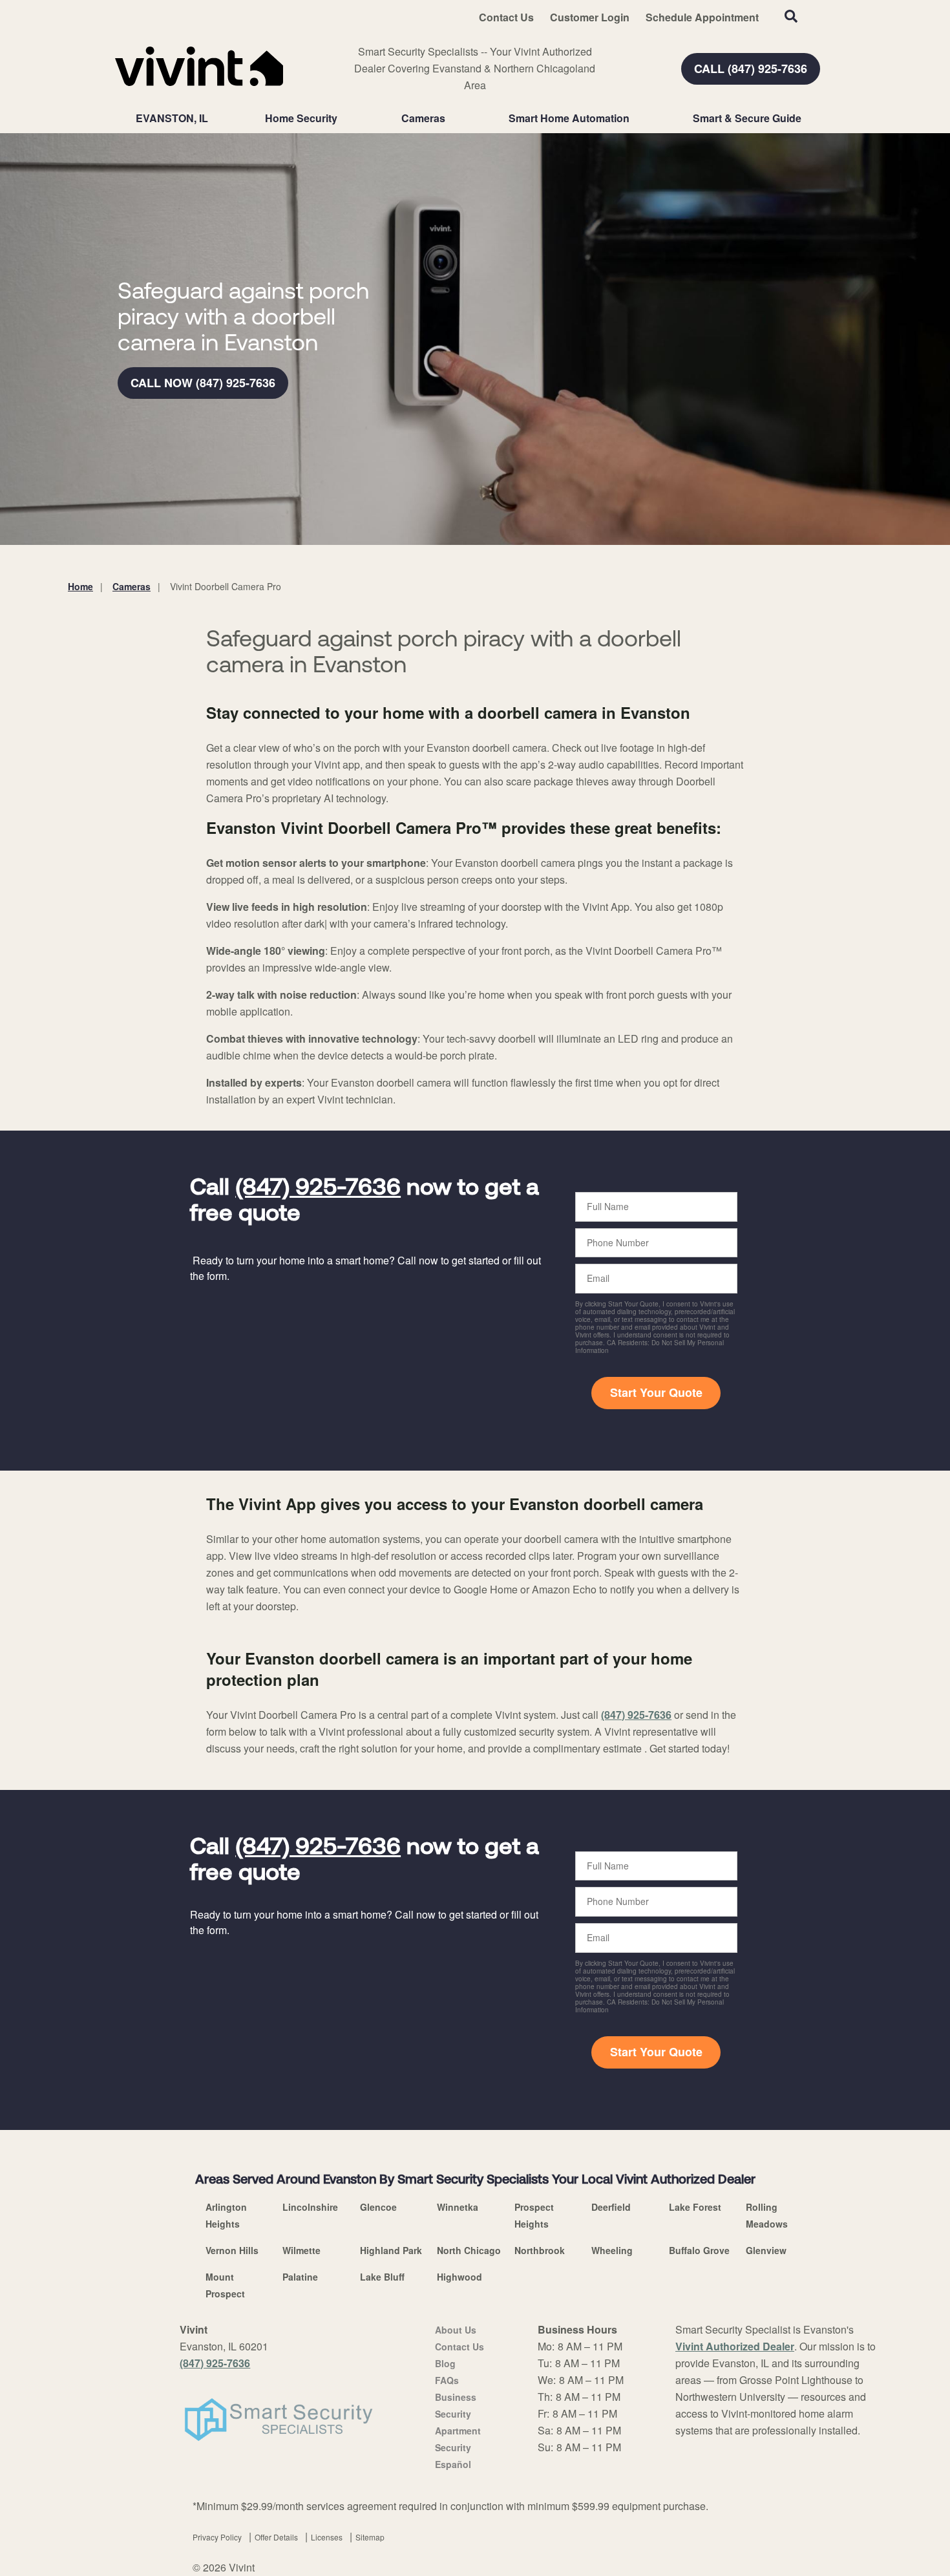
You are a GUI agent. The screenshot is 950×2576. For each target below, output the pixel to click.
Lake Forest (695, 2207)
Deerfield (611, 2207)
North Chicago (469, 2250)
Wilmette (301, 2250)
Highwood (459, 2277)
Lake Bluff (382, 2277)
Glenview (766, 2250)
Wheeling (612, 2250)
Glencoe (378, 2207)
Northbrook (540, 2250)
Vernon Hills (232, 2250)
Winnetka (458, 2207)
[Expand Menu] (344, 118)
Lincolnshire (310, 2207)
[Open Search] (791, 16)
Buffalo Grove (699, 2250)
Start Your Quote (656, 1392)
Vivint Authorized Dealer (735, 2346)
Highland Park (391, 2250)
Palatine (300, 2277)
